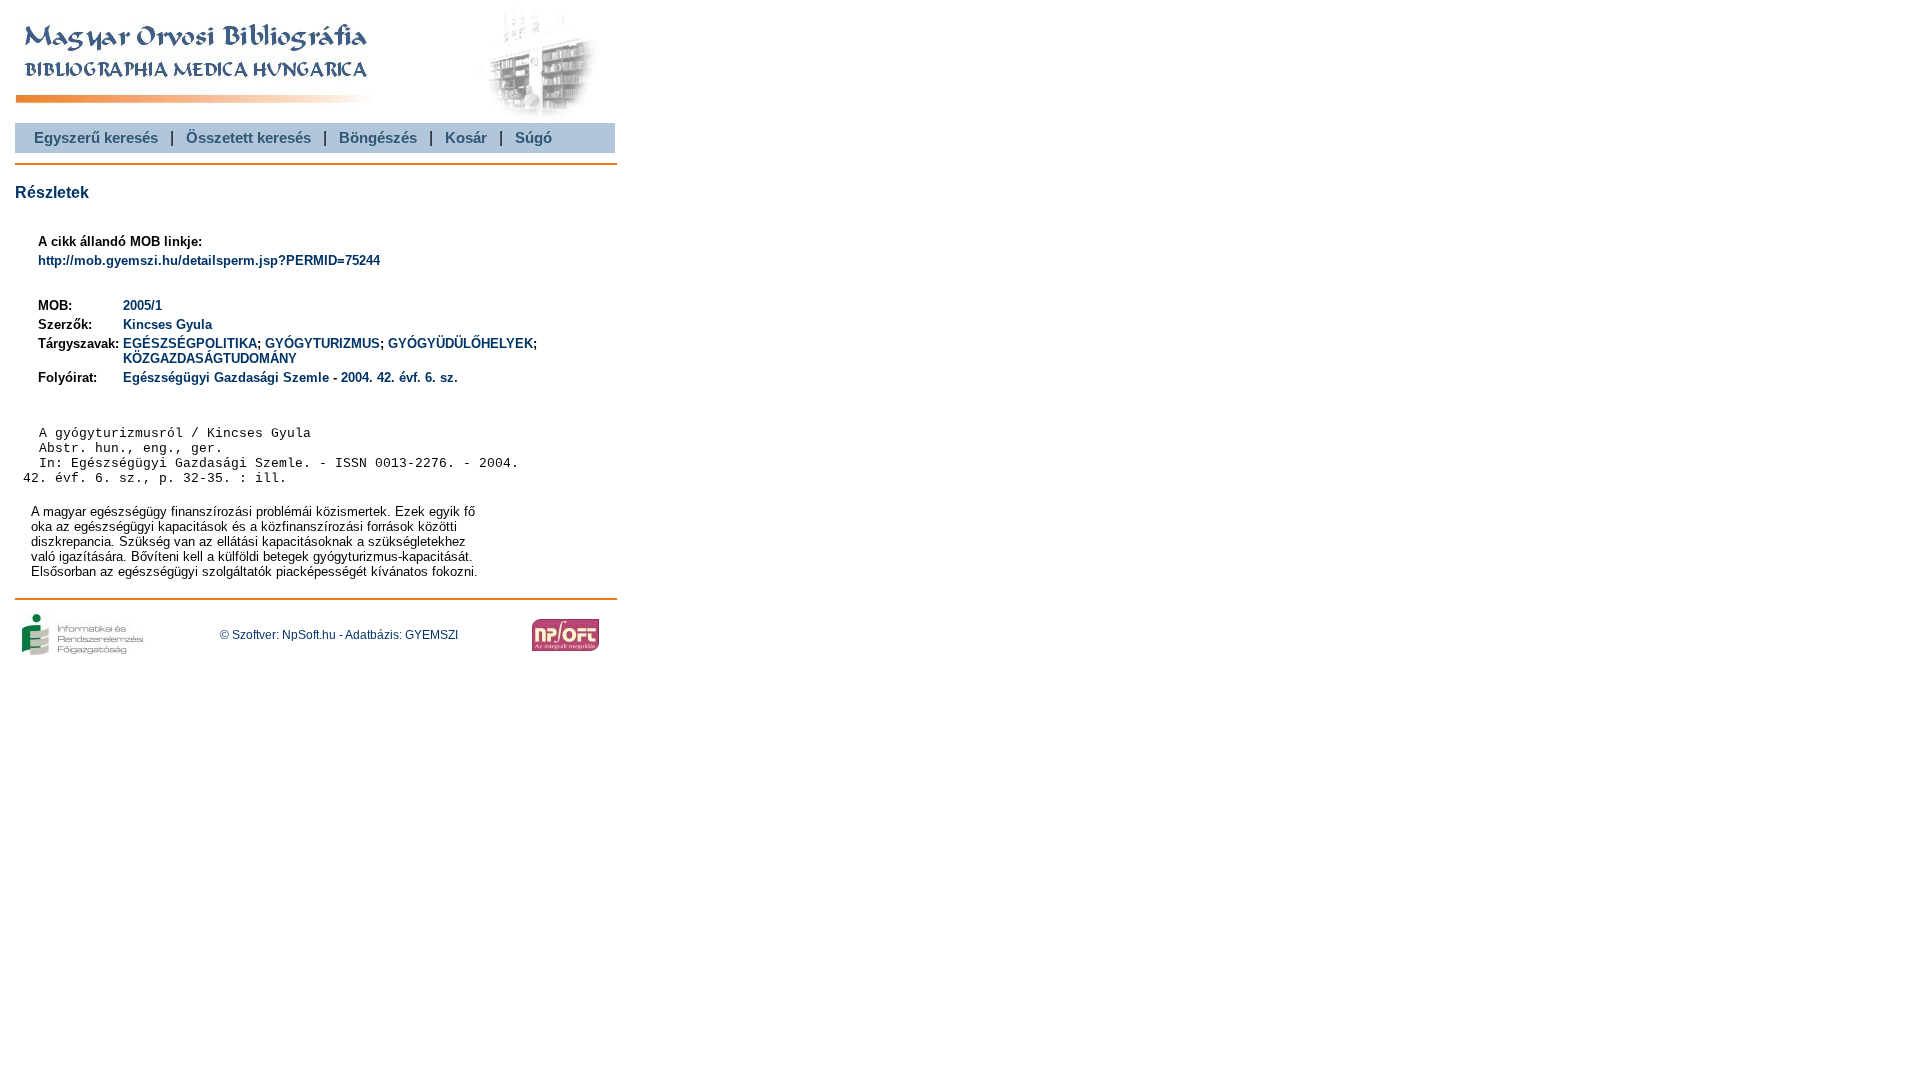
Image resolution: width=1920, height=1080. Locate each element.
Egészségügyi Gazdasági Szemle (226, 377)
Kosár (466, 137)
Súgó (533, 137)
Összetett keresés (248, 137)
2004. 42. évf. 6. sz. (399, 377)
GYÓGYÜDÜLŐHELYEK (460, 343)
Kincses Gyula (167, 324)
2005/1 (142, 305)
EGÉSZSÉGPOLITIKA (190, 343)
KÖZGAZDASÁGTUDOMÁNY (210, 358)
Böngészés (378, 137)
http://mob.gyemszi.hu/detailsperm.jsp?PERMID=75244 (209, 260)
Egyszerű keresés (96, 137)
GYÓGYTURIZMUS (322, 343)
